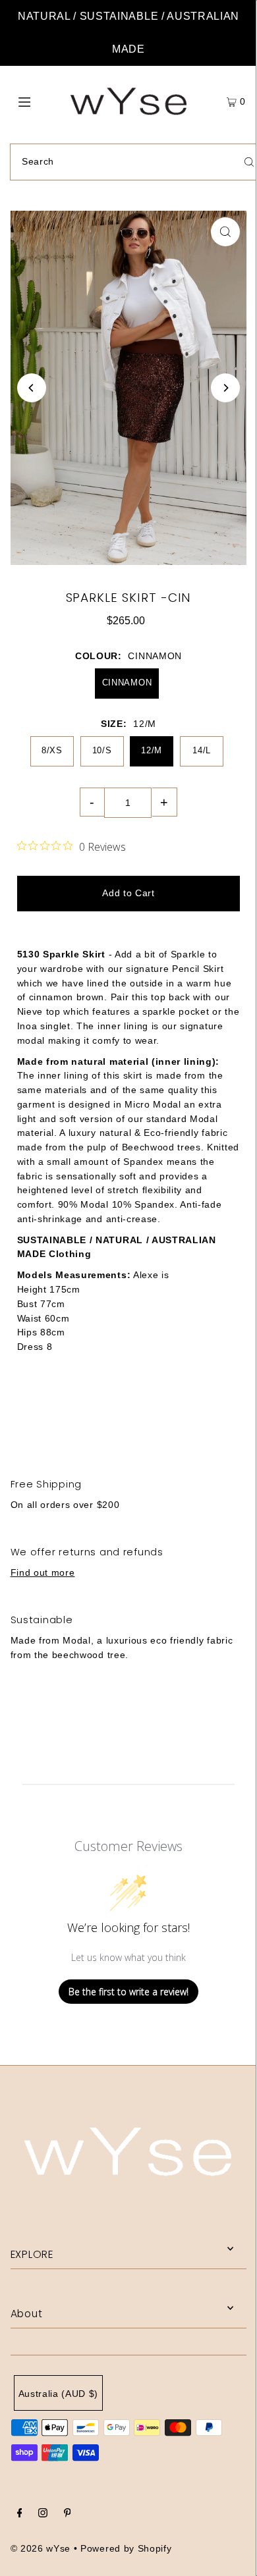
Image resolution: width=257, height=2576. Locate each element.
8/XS (52, 750)
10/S (102, 750)
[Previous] (32, 388)
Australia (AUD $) (59, 2394)
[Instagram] (43, 2515)
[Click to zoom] (225, 232)
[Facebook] (20, 2515)
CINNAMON (127, 683)
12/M (152, 750)
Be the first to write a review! (128, 1992)
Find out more (43, 1573)
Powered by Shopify (126, 2549)
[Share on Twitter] (128, 1417)
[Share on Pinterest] (214, 1417)
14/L (202, 750)
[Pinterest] (68, 2515)
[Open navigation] (41, 101)
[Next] (225, 388)
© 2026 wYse (41, 2549)
